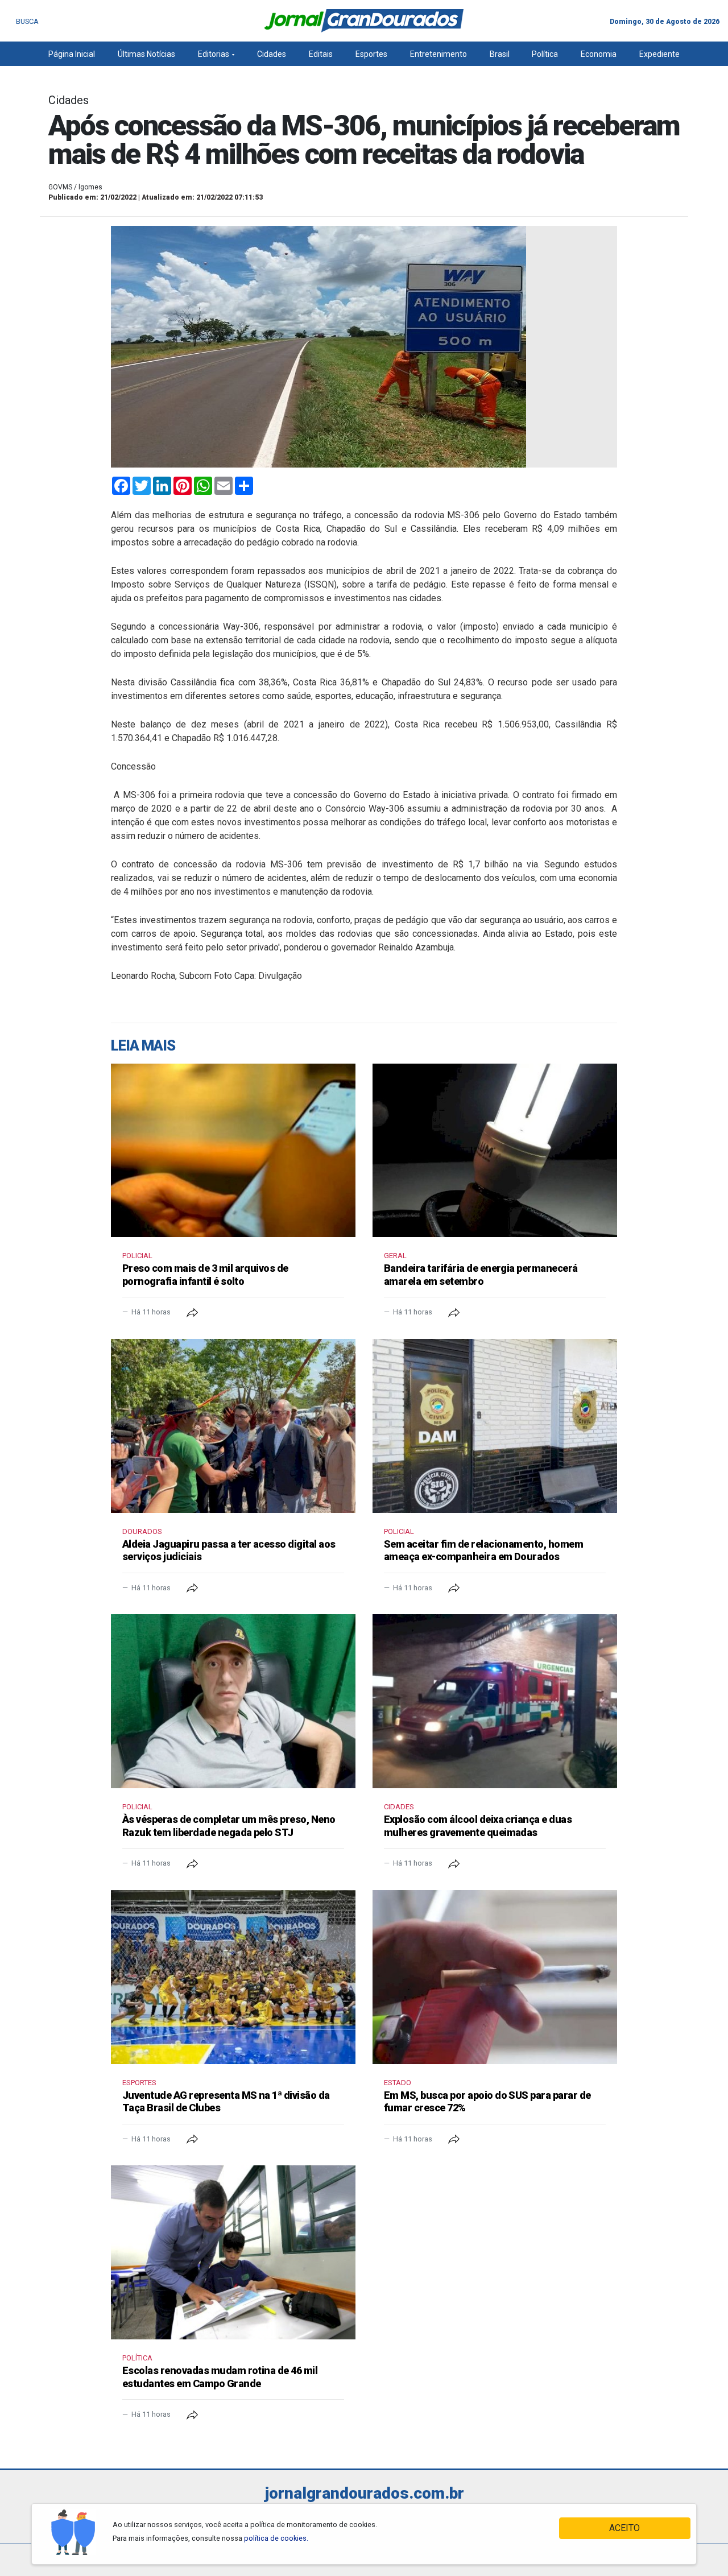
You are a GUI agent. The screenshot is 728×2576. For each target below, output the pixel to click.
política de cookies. (276, 2538)
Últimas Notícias (146, 54)
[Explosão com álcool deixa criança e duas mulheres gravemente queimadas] (495, 1701)
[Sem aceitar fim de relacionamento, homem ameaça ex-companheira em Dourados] (495, 1426)
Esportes (371, 54)
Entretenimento (439, 54)
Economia (599, 54)
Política (545, 54)
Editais (321, 54)
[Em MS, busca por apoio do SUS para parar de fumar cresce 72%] (495, 1977)
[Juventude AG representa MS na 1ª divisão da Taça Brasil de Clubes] (233, 1977)
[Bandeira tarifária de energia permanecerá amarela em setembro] (495, 1151)
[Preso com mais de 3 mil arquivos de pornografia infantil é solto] (233, 1151)
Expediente (659, 54)
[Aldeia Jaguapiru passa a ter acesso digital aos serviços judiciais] (233, 1426)
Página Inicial (72, 54)
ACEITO (624, 2528)
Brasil (500, 54)
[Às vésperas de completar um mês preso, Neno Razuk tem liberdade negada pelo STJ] (233, 1701)
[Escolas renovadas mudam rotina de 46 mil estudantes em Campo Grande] (233, 2252)
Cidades (272, 54)
